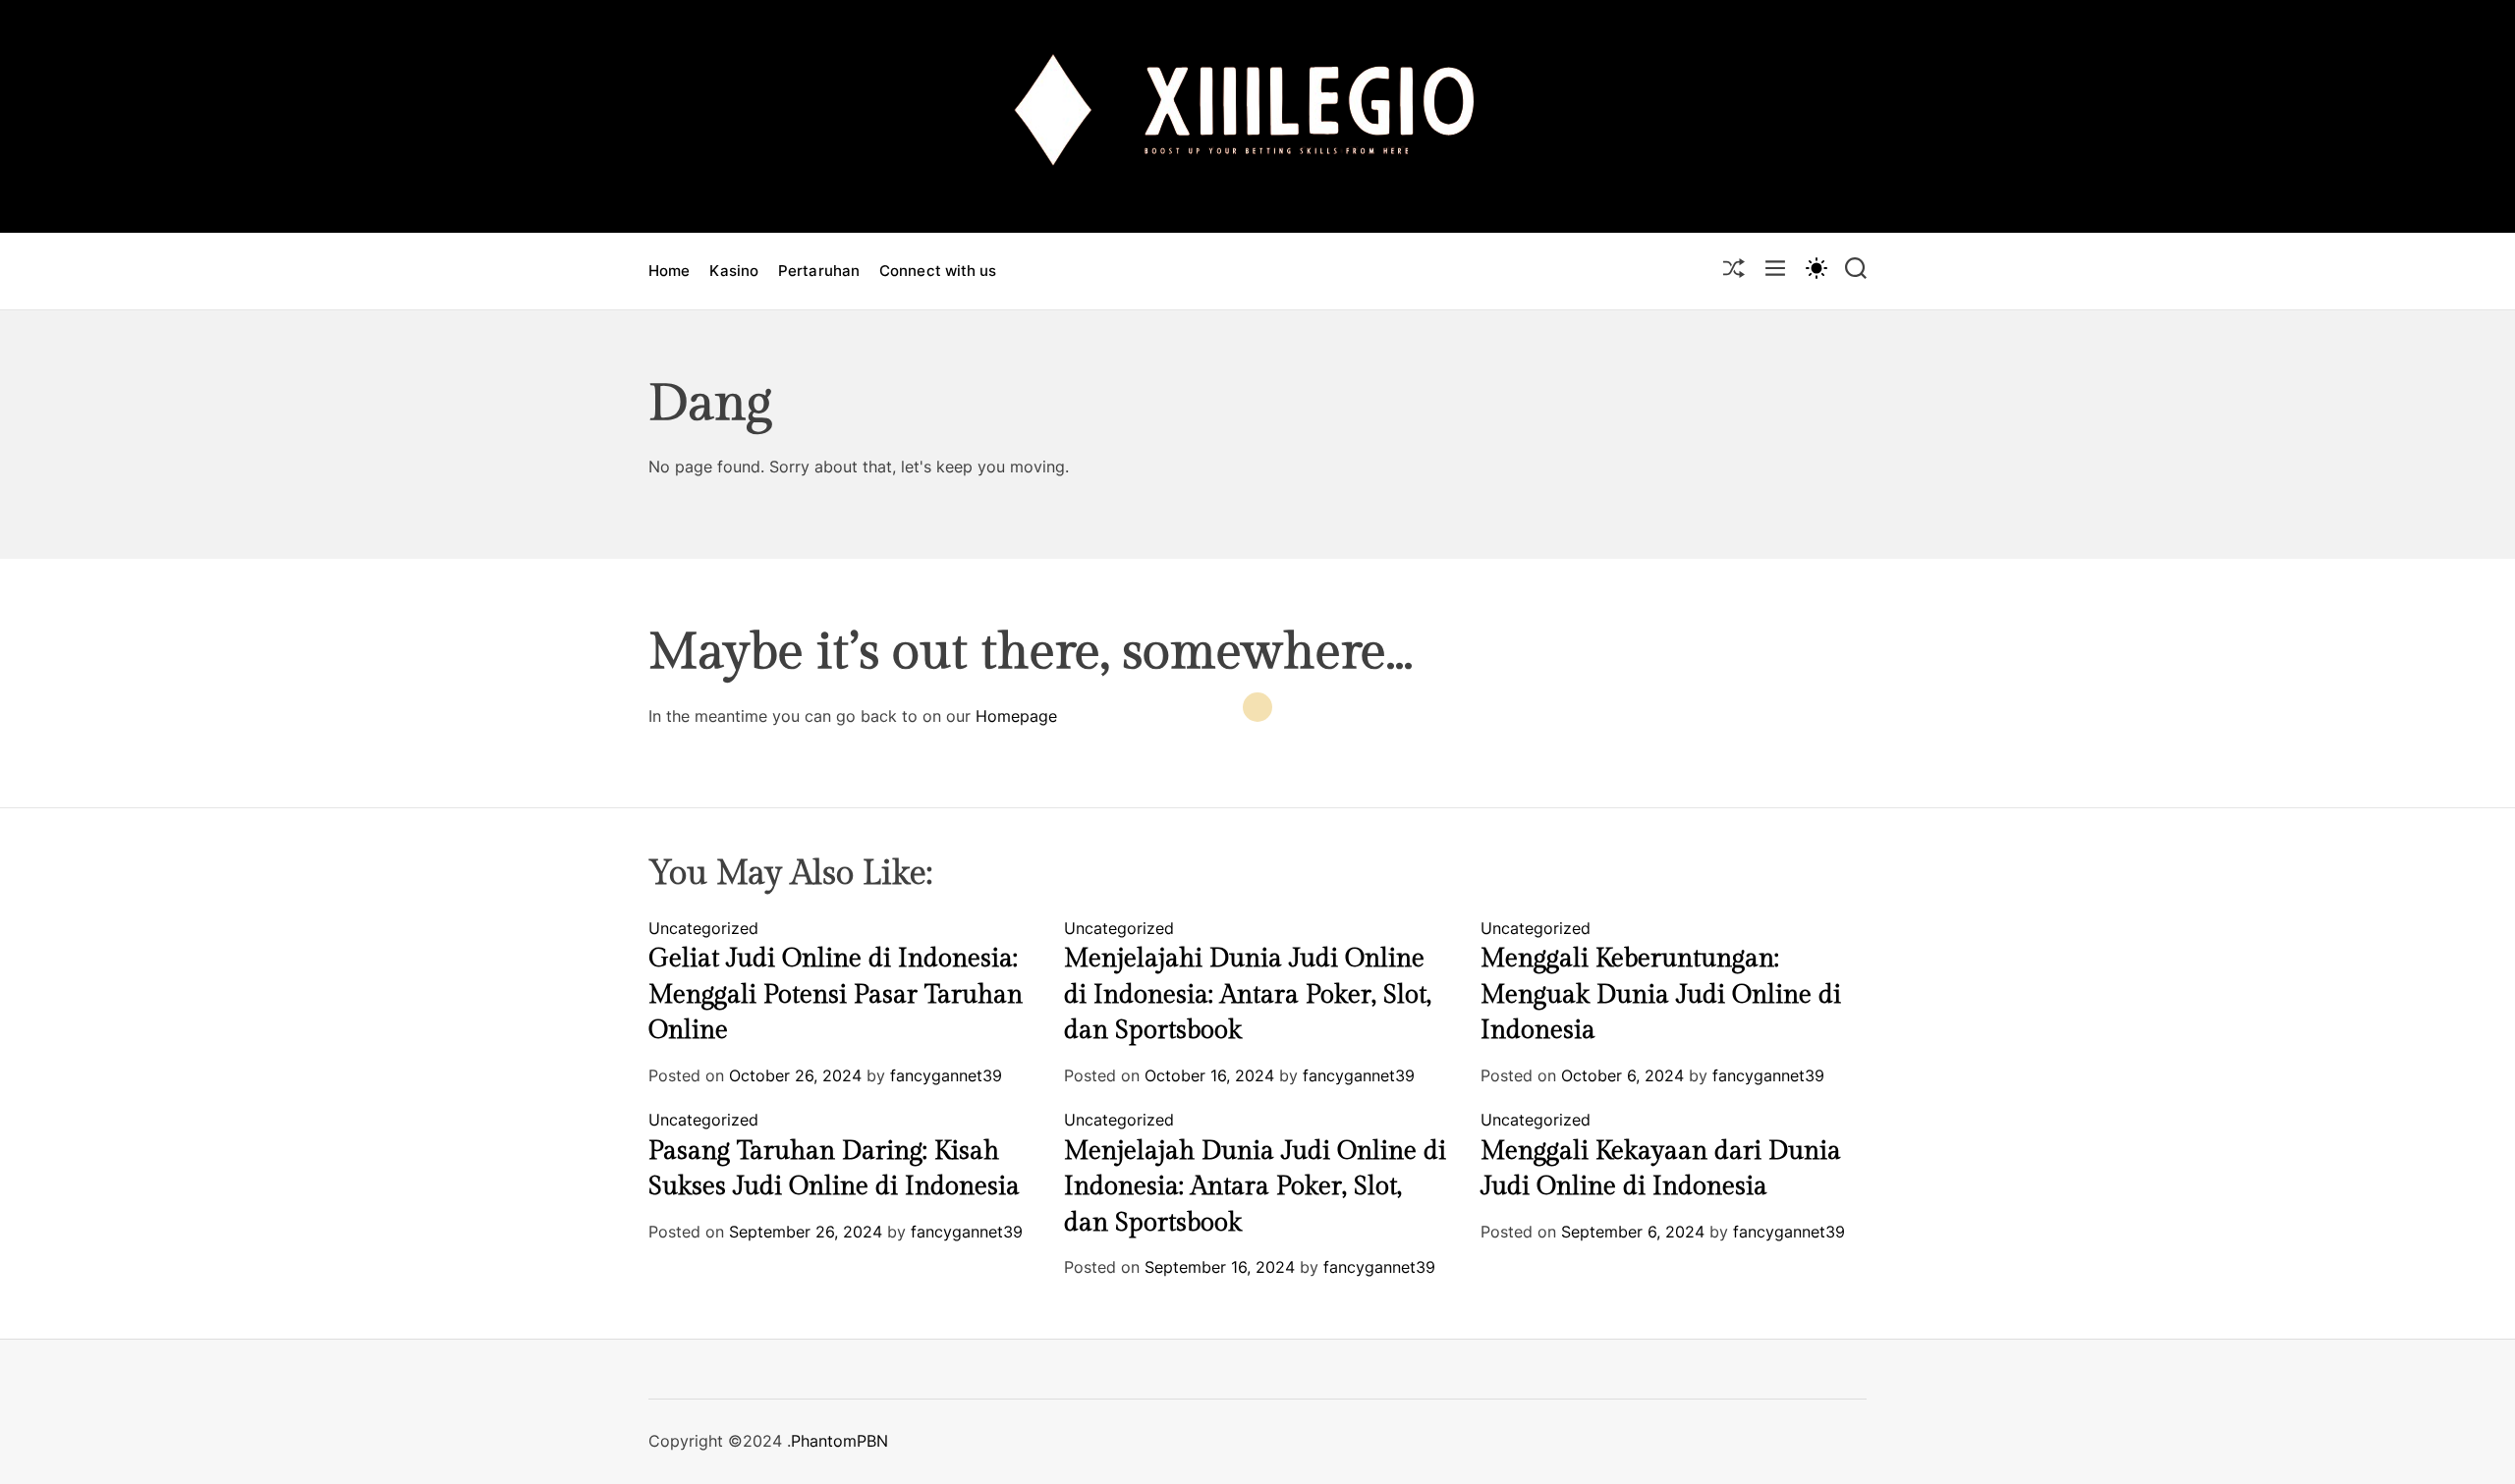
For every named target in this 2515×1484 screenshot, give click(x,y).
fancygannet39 (946, 1075)
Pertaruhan (819, 271)
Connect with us (938, 271)
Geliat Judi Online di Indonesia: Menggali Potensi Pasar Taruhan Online (836, 994)
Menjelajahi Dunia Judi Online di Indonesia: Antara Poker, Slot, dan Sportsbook (1248, 994)
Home (669, 271)
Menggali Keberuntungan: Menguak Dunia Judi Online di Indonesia (1661, 994)
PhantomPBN (839, 1441)
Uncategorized (703, 928)
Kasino (734, 271)
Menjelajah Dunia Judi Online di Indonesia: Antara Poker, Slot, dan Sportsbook (1255, 1187)
